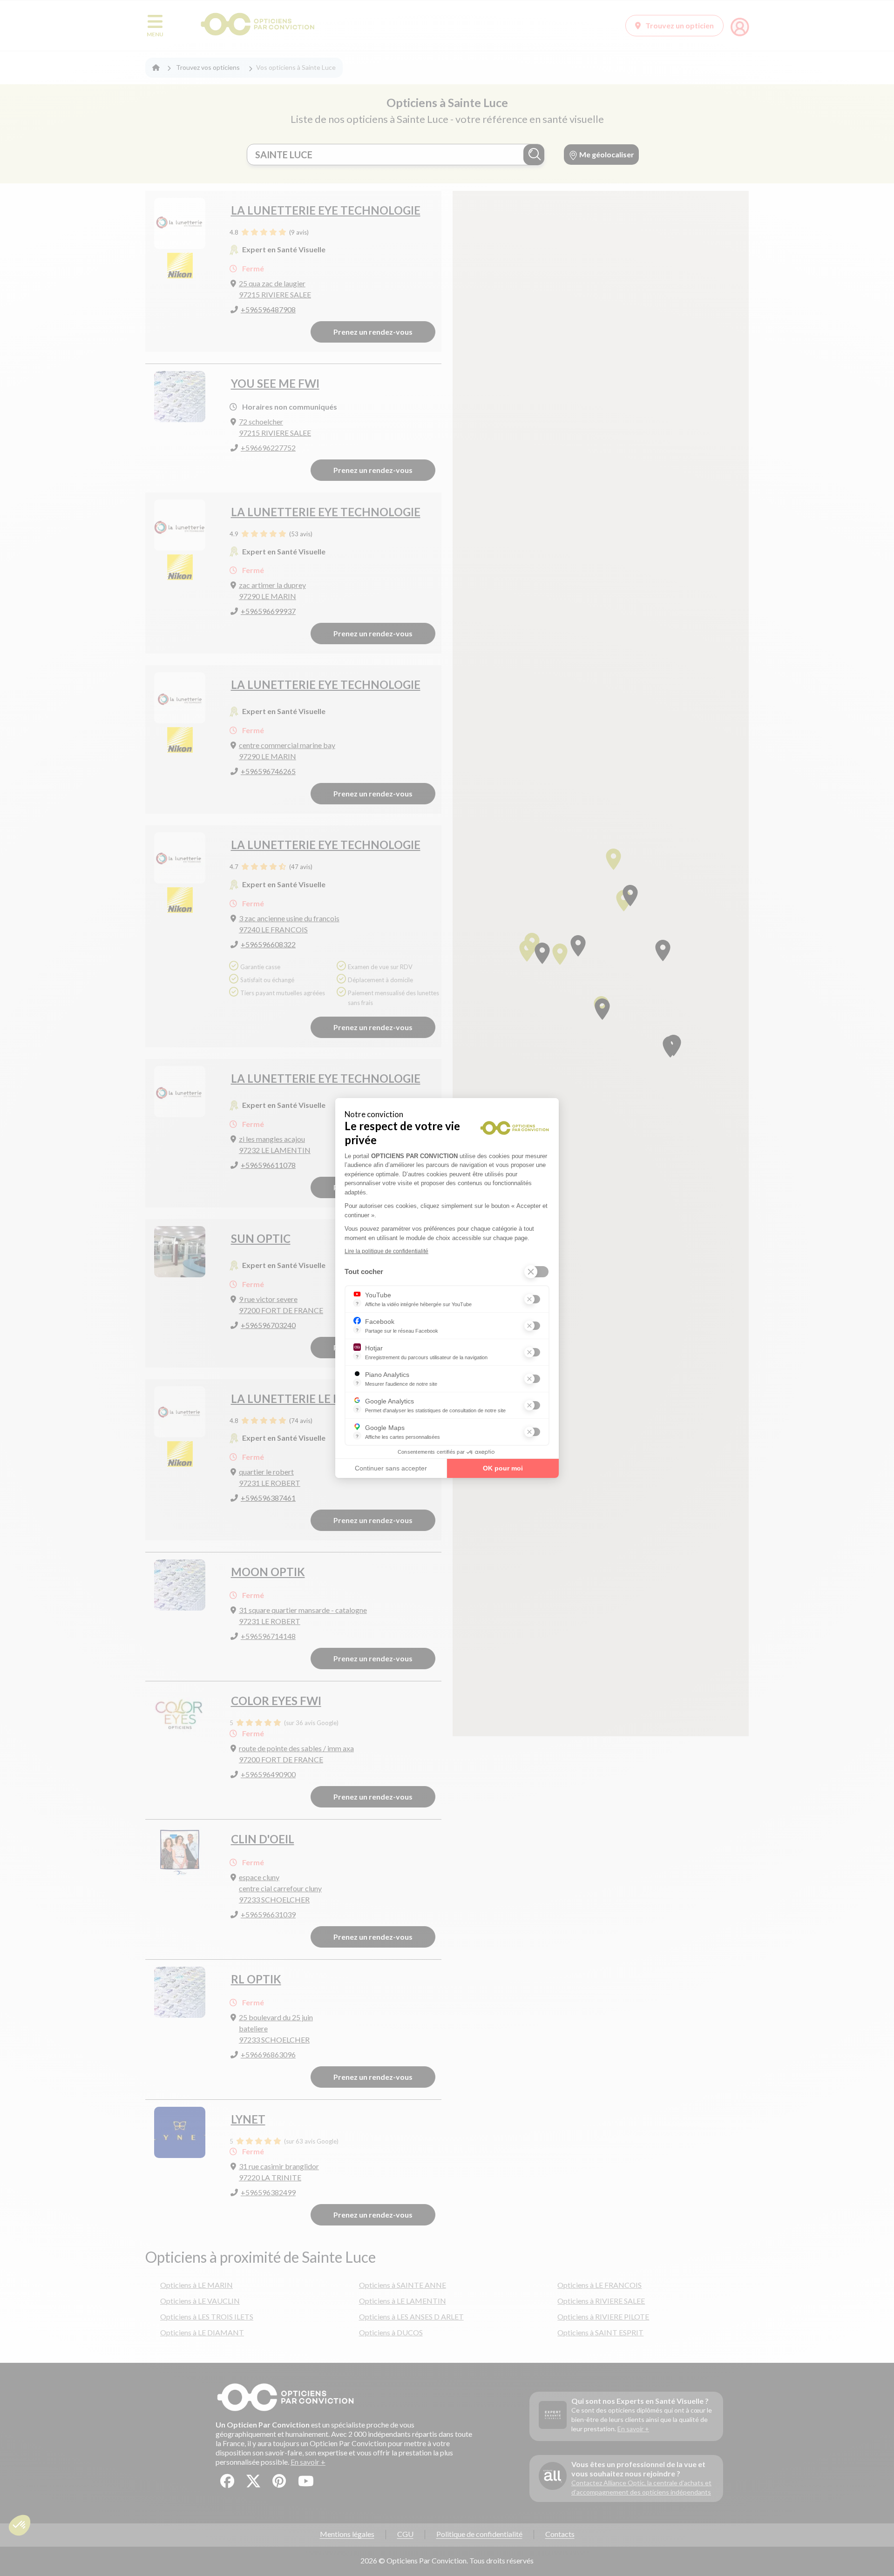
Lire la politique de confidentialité (386, 1251)
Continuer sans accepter (391, 1468)
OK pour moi (503, 1468)
